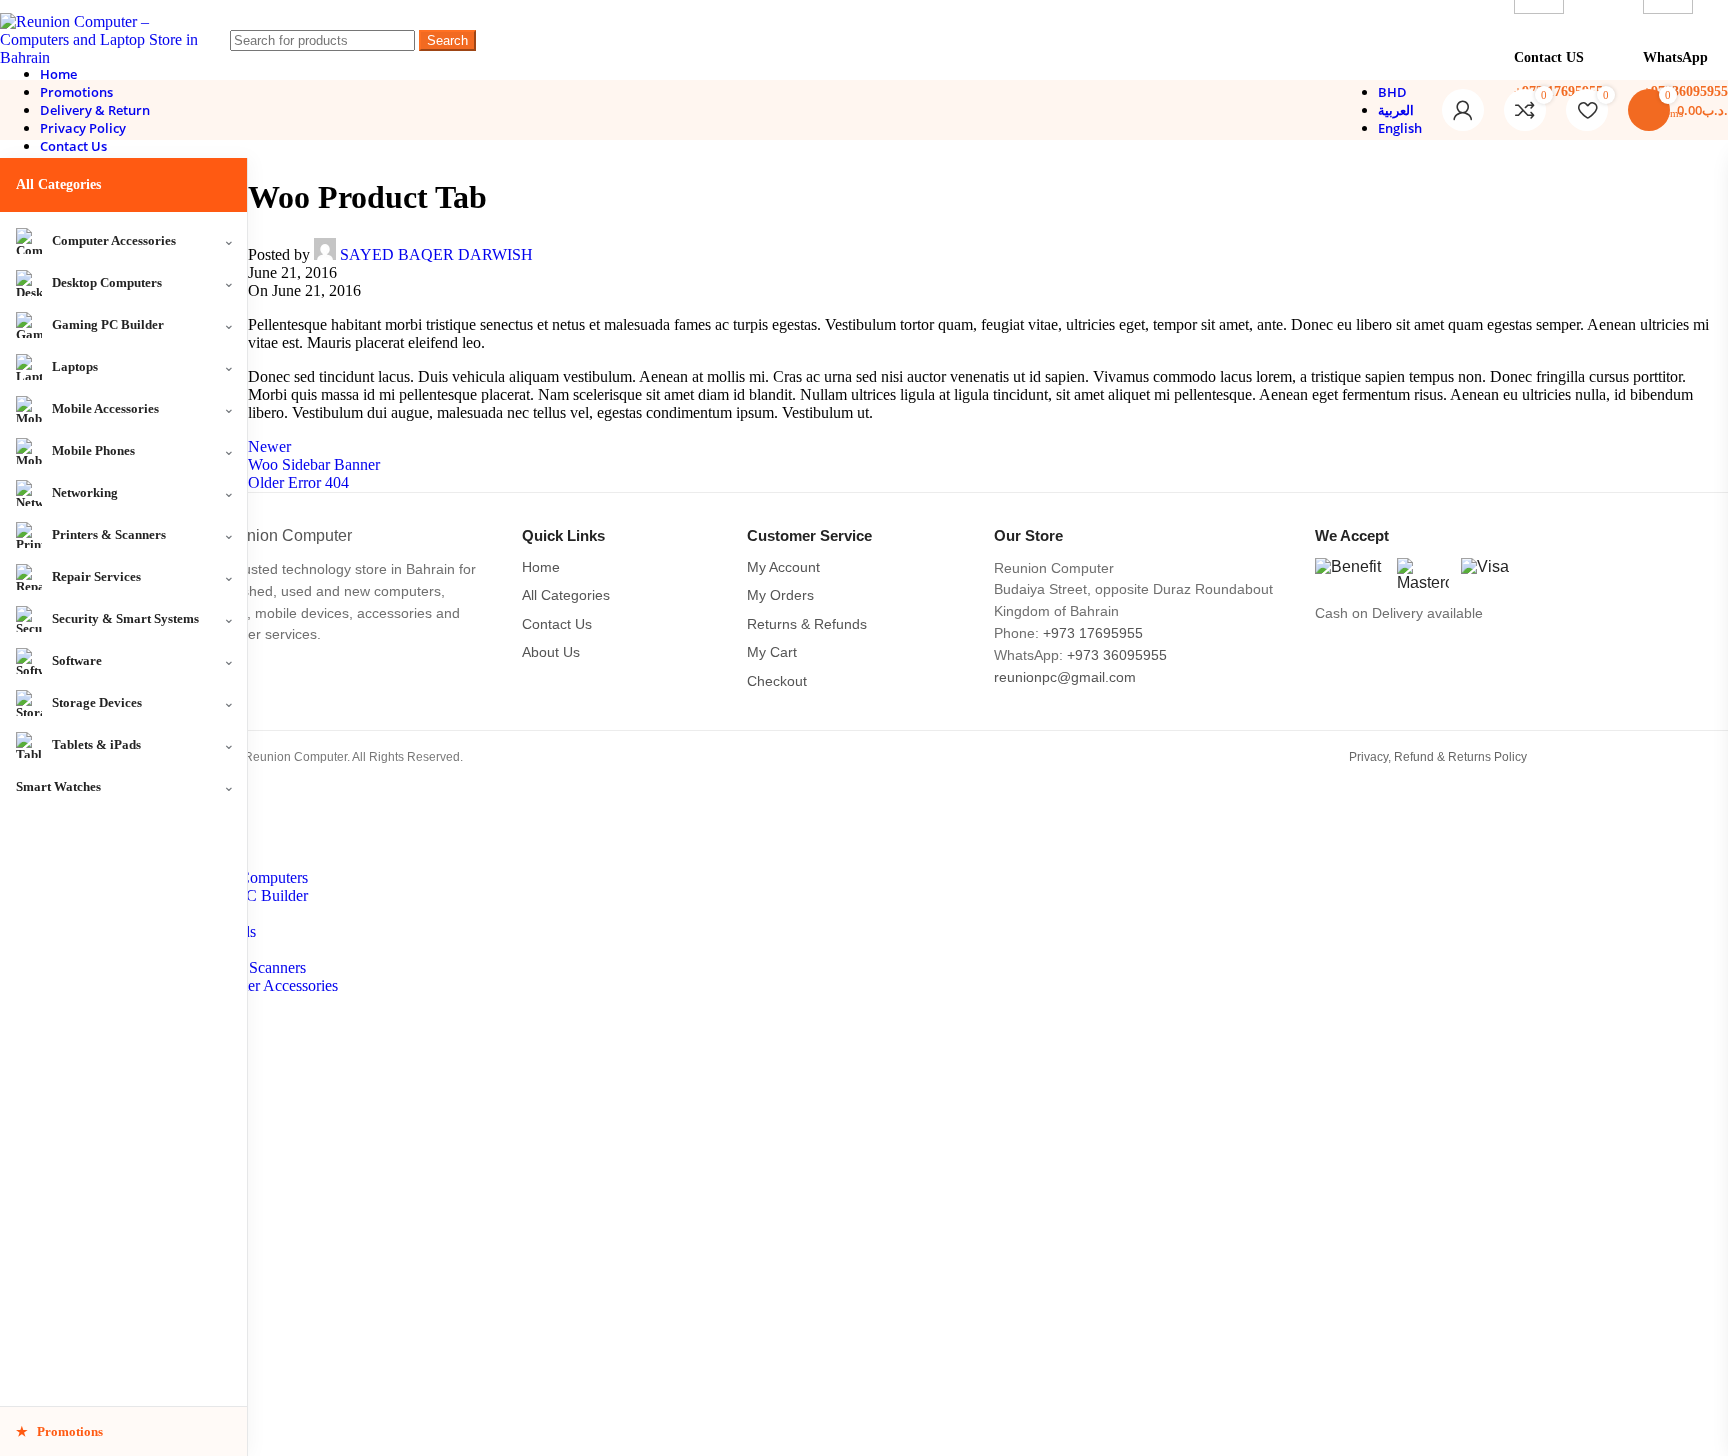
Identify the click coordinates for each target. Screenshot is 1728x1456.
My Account (783, 567)
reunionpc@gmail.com (1065, 677)
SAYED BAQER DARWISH (436, 254)
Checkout (777, 681)
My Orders (780, 595)
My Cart (772, 652)
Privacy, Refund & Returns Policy (1438, 757)
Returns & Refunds (807, 624)
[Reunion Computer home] (344, 536)
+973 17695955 (1093, 633)
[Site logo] (100, 57)
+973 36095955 (1117, 655)
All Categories (58, 184)
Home (541, 567)
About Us (551, 652)
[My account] (1463, 110)
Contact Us (557, 624)
